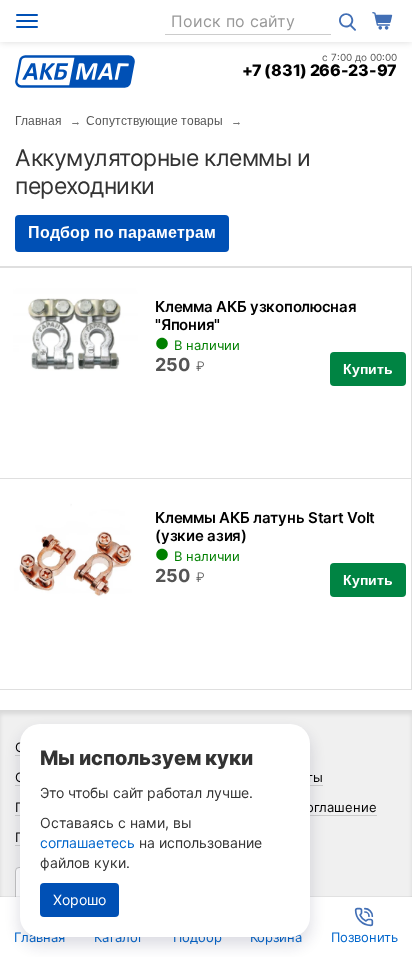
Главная (38, 121)
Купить (368, 369)
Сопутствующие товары (154, 121)
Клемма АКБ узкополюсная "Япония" (255, 315)
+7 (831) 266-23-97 (319, 70)
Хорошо (79, 899)
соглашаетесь (87, 842)
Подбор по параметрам (122, 232)
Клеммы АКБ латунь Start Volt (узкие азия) (265, 526)
